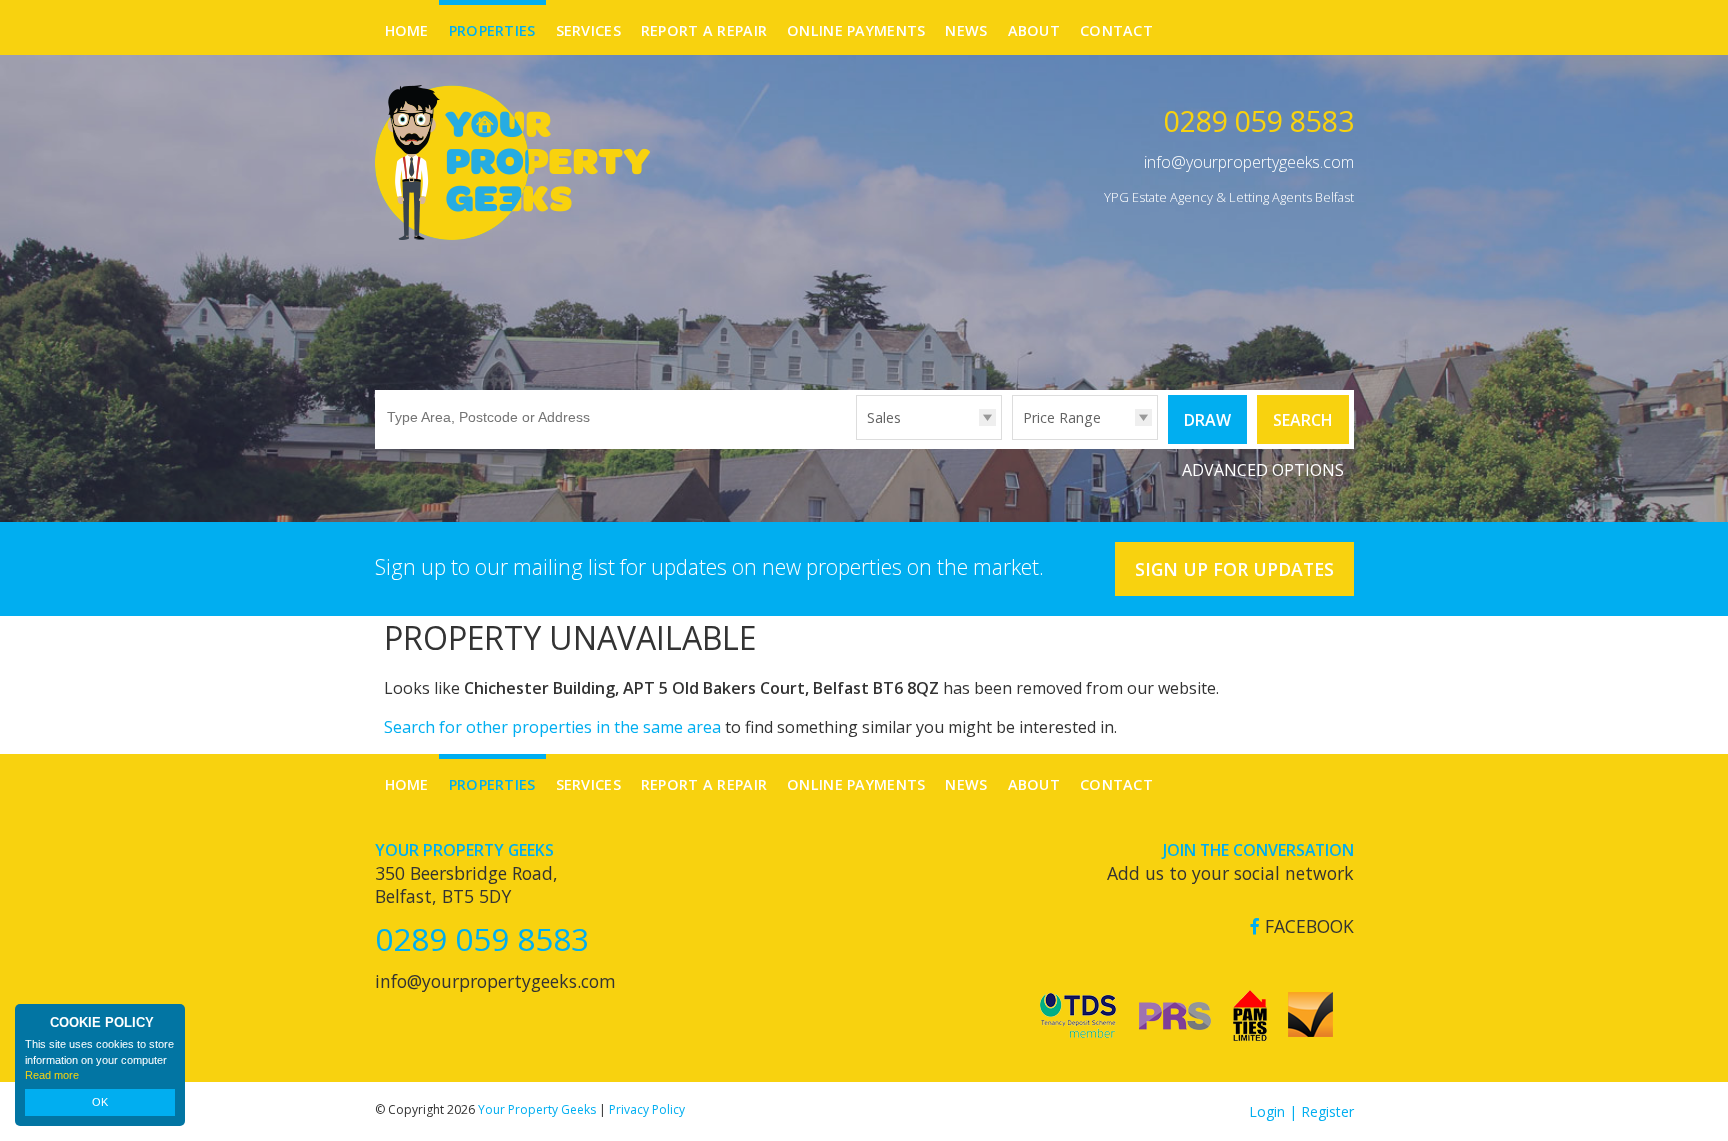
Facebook (1307, 926)
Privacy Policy (647, 1109)
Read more (52, 1075)
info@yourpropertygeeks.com (1249, 162)
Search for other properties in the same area (552, 727)
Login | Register (1301, 1111)
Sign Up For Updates (1234, 569)
